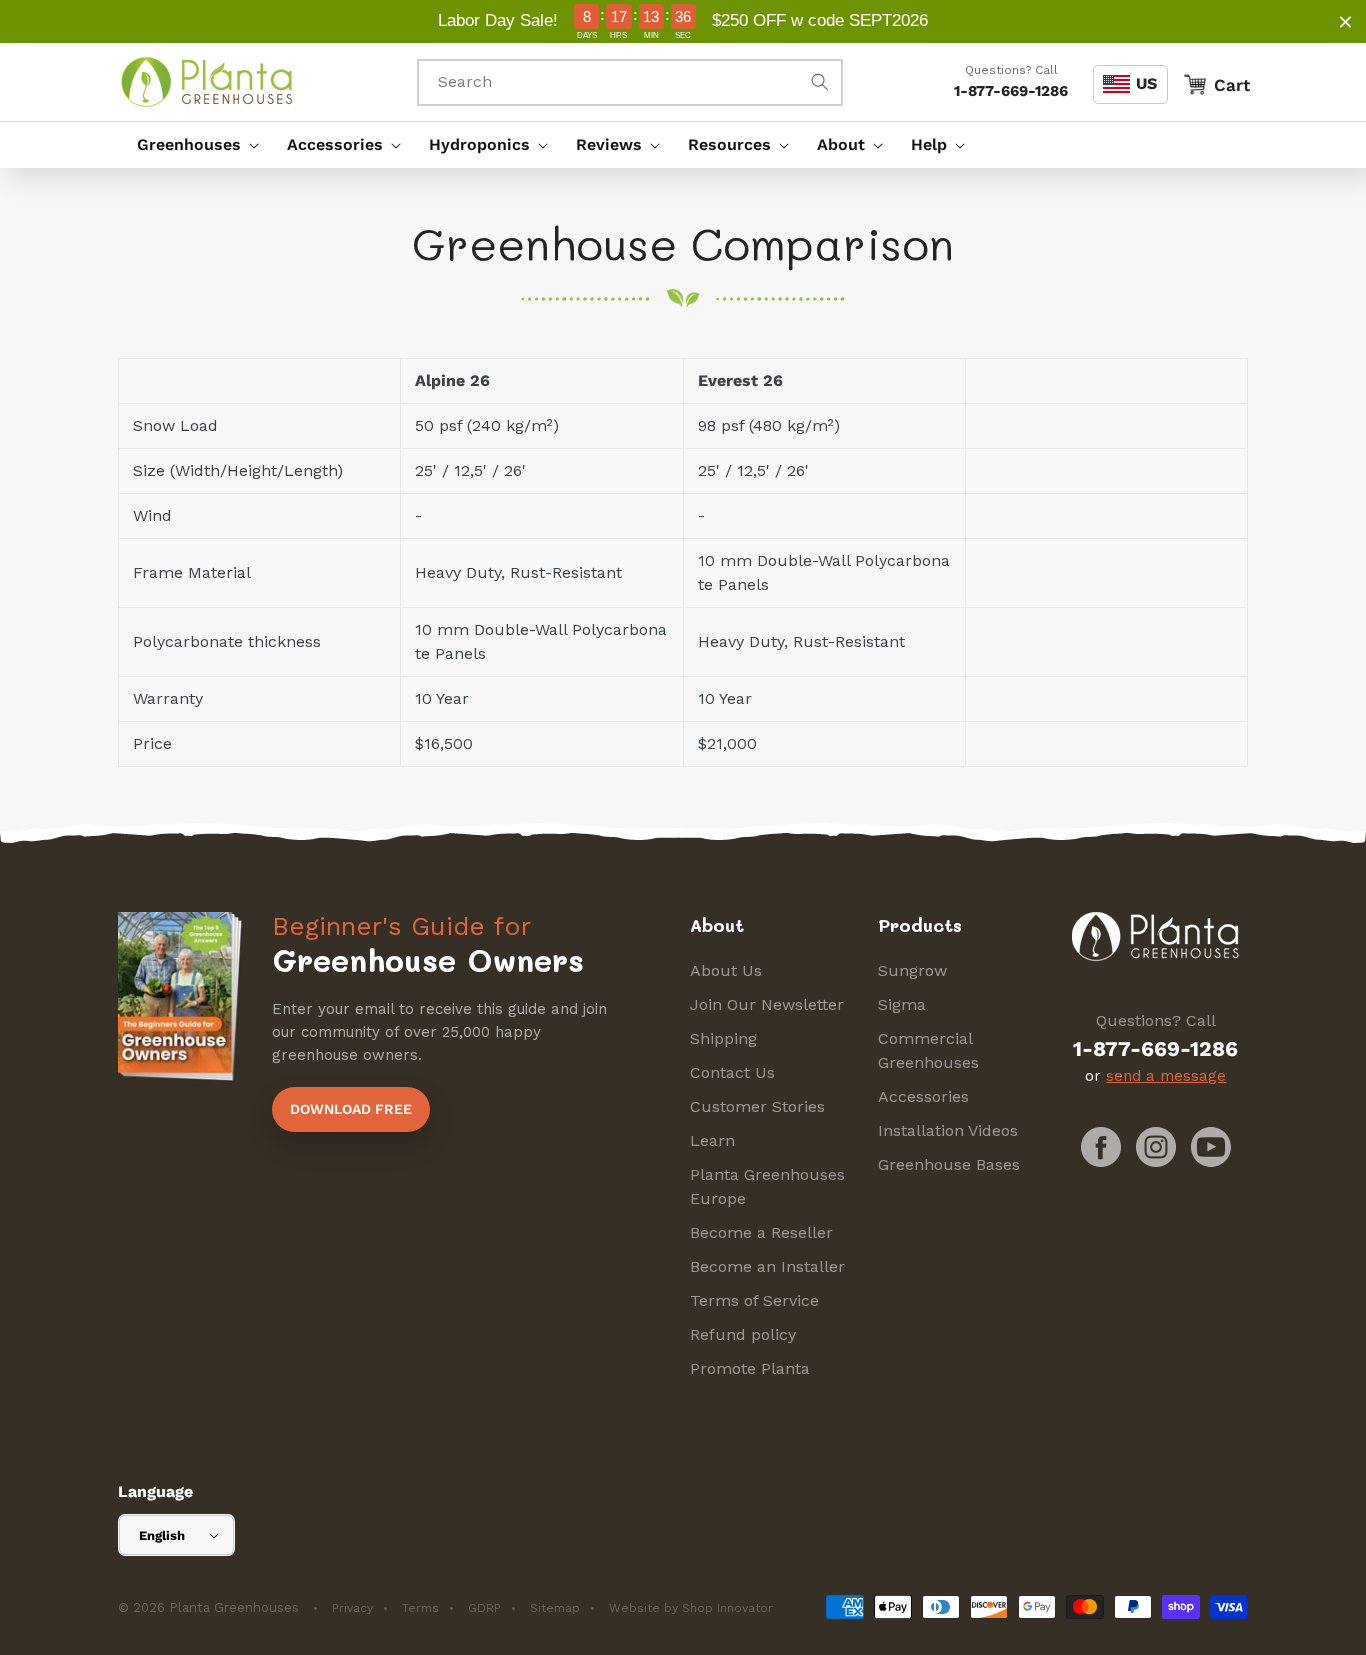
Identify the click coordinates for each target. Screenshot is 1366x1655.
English (162, 1535)
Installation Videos (948, 1130)
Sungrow (912, 970)
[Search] (820, 82)
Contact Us (732, 1072)
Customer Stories (757, 1106)
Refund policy (743, 1334)
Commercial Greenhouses (928, 1050)
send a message (1166, 1076)
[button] (193, 145)
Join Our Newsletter (767, 1004)
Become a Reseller (761, 1232)
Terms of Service (754, 1300)
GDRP (484, 1608)
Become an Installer (767, 1266)
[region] (683, 21)
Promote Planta (750, 1368)
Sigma (902, 1004)
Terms (420, 1608)
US (1146, 83)
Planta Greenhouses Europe (767, 1186)
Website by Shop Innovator (691, 1608)
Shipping (723, 1038)
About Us (726, 970)
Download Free (351, 1109)
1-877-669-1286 (1011, 91)
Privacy (352, 1608)
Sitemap (555, 1608)
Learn (712, 1140)
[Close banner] (1345, 21)
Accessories (923, 1096)
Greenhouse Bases (949, 1164)
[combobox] (630, 82)
